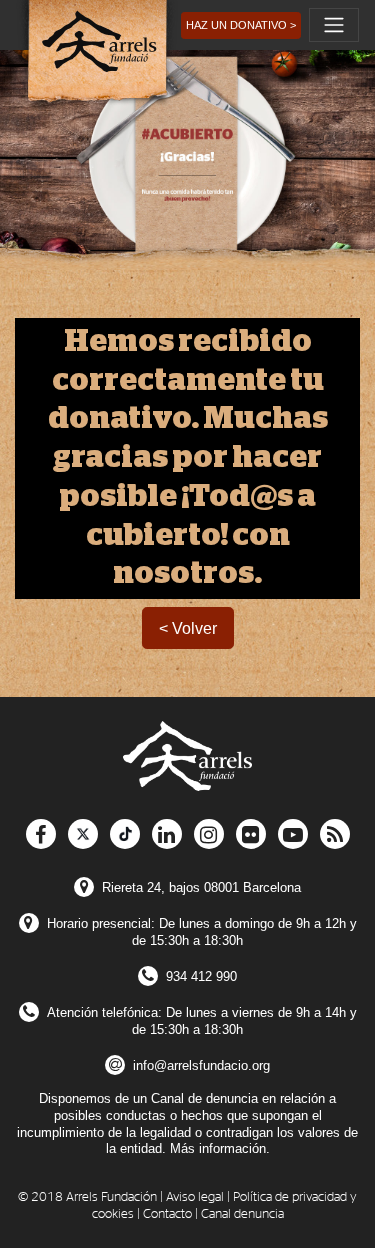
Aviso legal (195, 1197)
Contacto (167, 1214)
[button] (241, 25)
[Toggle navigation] (334, 25)
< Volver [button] (188, 628)
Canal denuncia (242, 1214)
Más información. (220, 1148)
